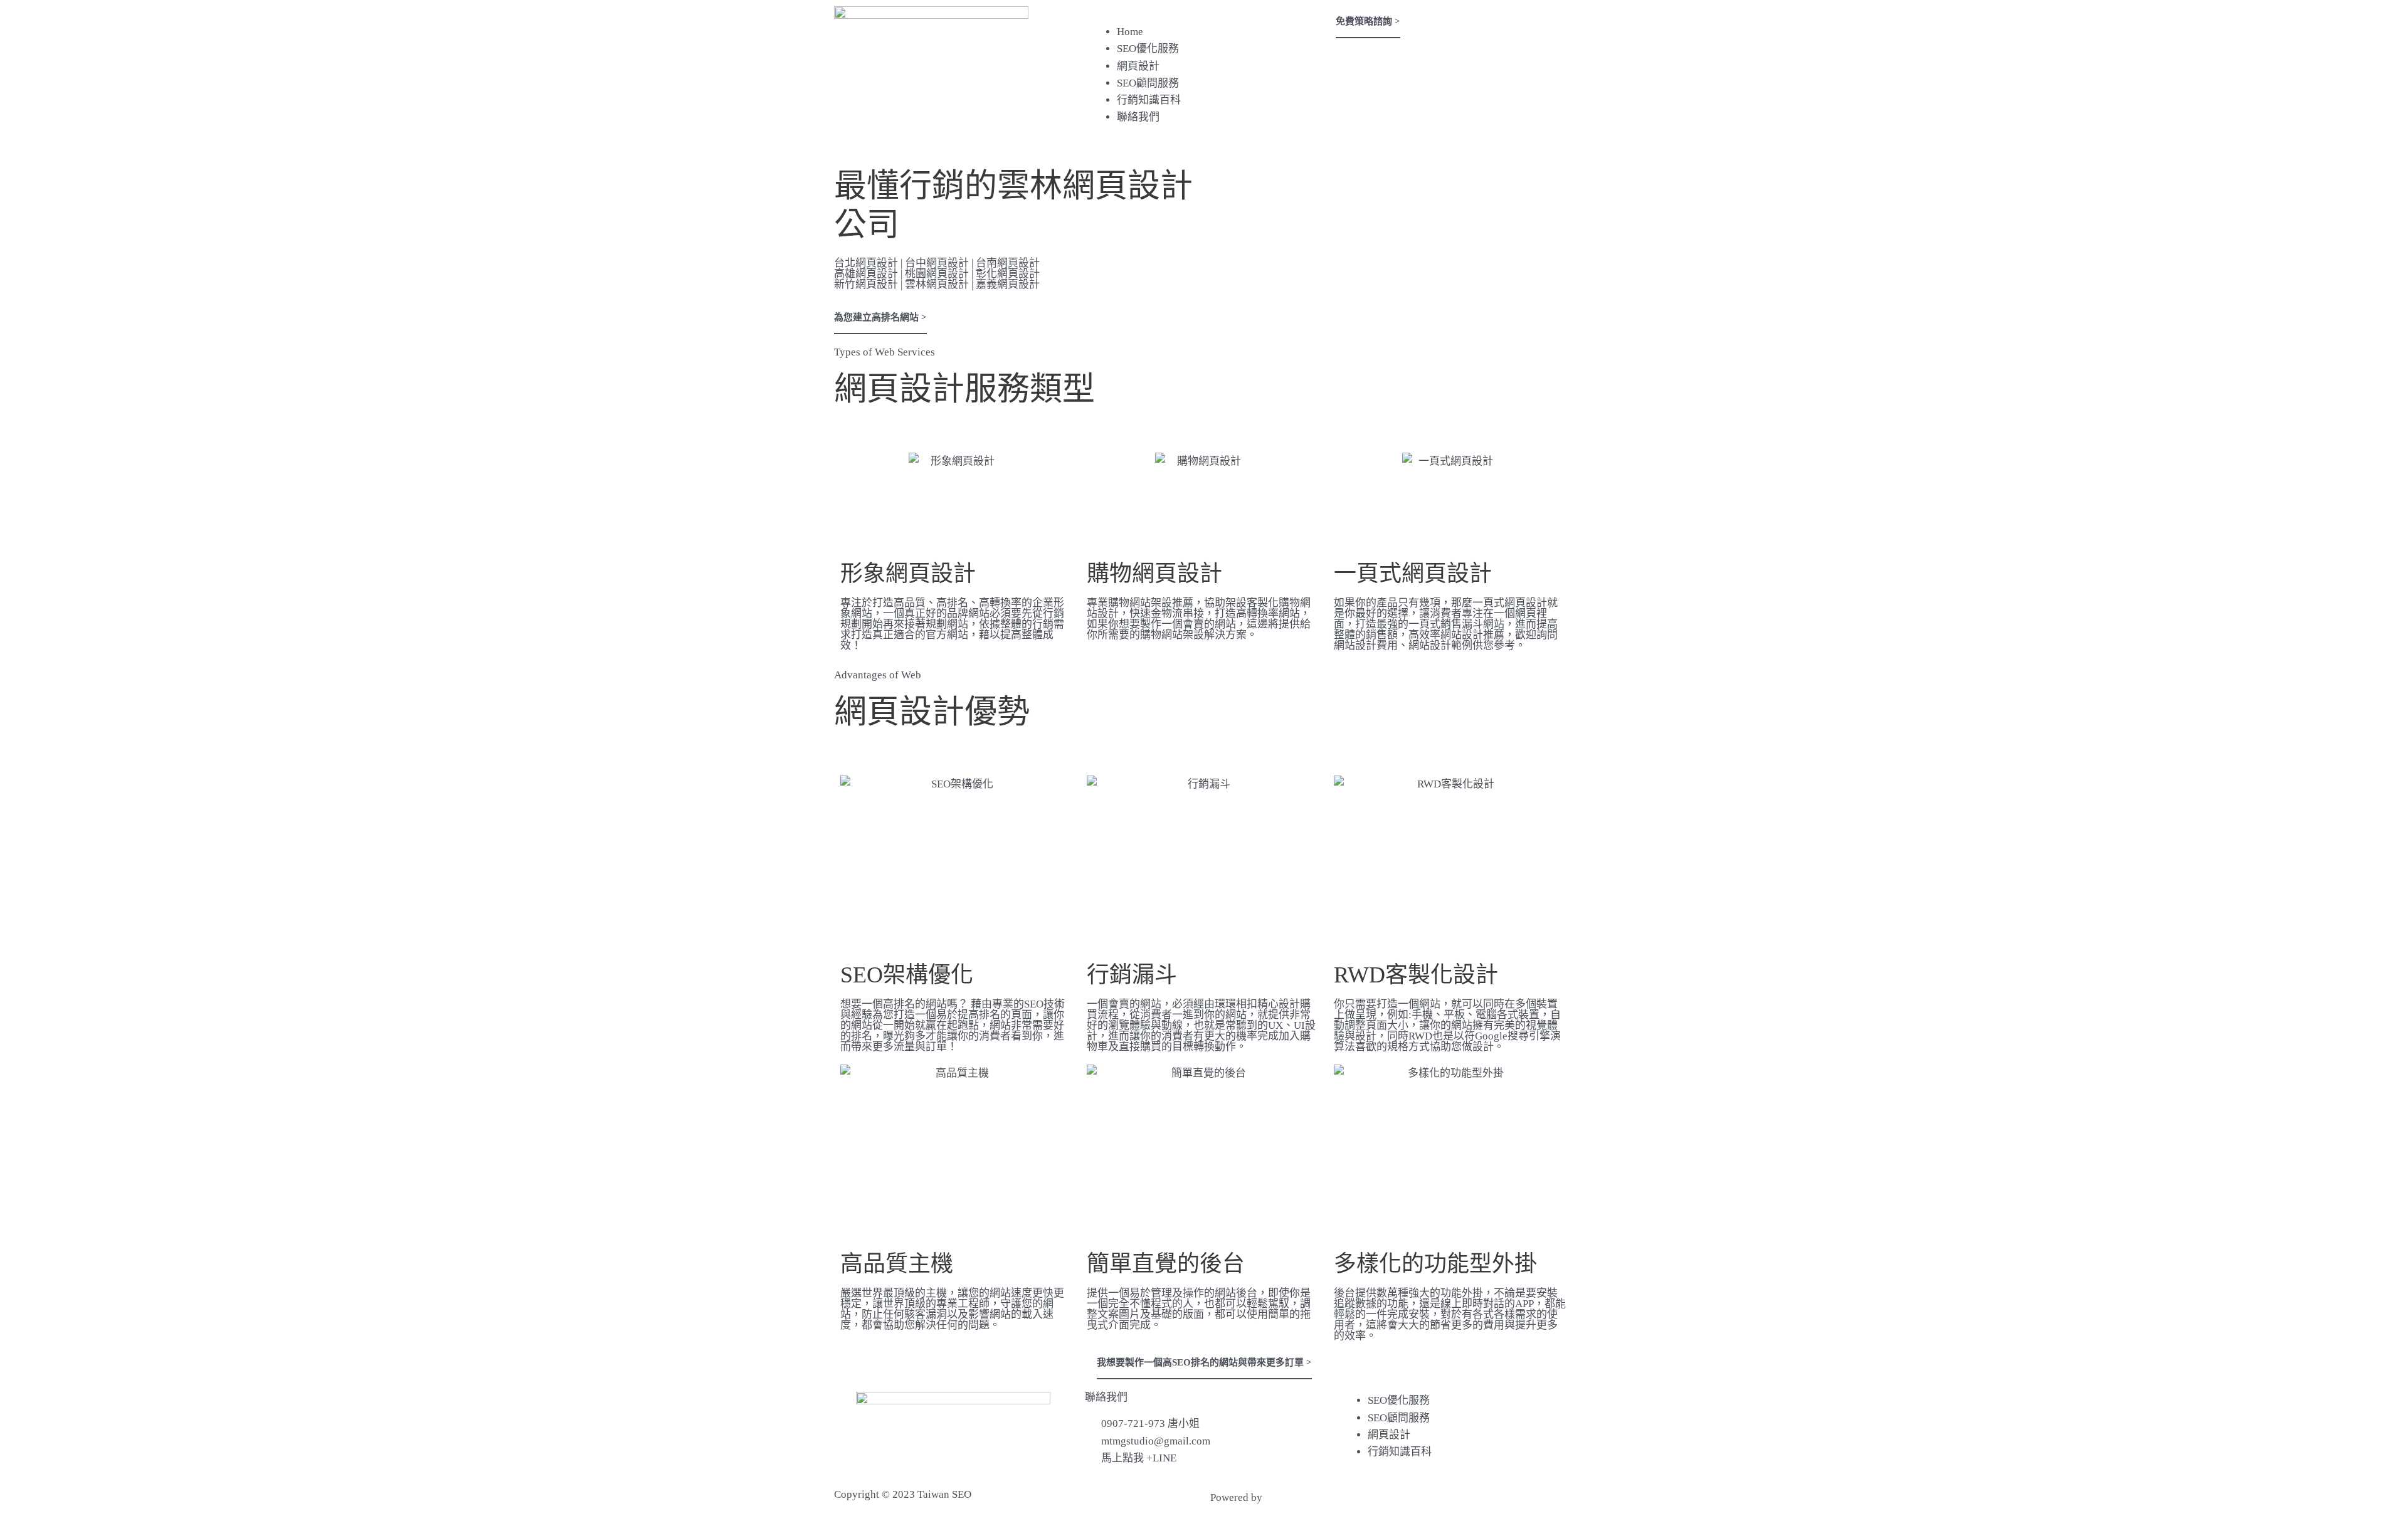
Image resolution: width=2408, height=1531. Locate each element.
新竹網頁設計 (866, 284)
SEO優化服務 (1148, 49)
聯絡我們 (1138, 117)
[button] (1204, 15)
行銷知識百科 (1149, 100)
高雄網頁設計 (866, 274)
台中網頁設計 (937, 263)
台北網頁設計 (866, 263)
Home (1130, 32)
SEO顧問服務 (1148, 83)
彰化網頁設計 (1008, 274)
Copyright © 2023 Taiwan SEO (903, 1494)
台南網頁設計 (1008, 263)
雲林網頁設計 (937, 284)
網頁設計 (1138, 66)
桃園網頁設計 (937, 274)
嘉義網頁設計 (1008, 284)
